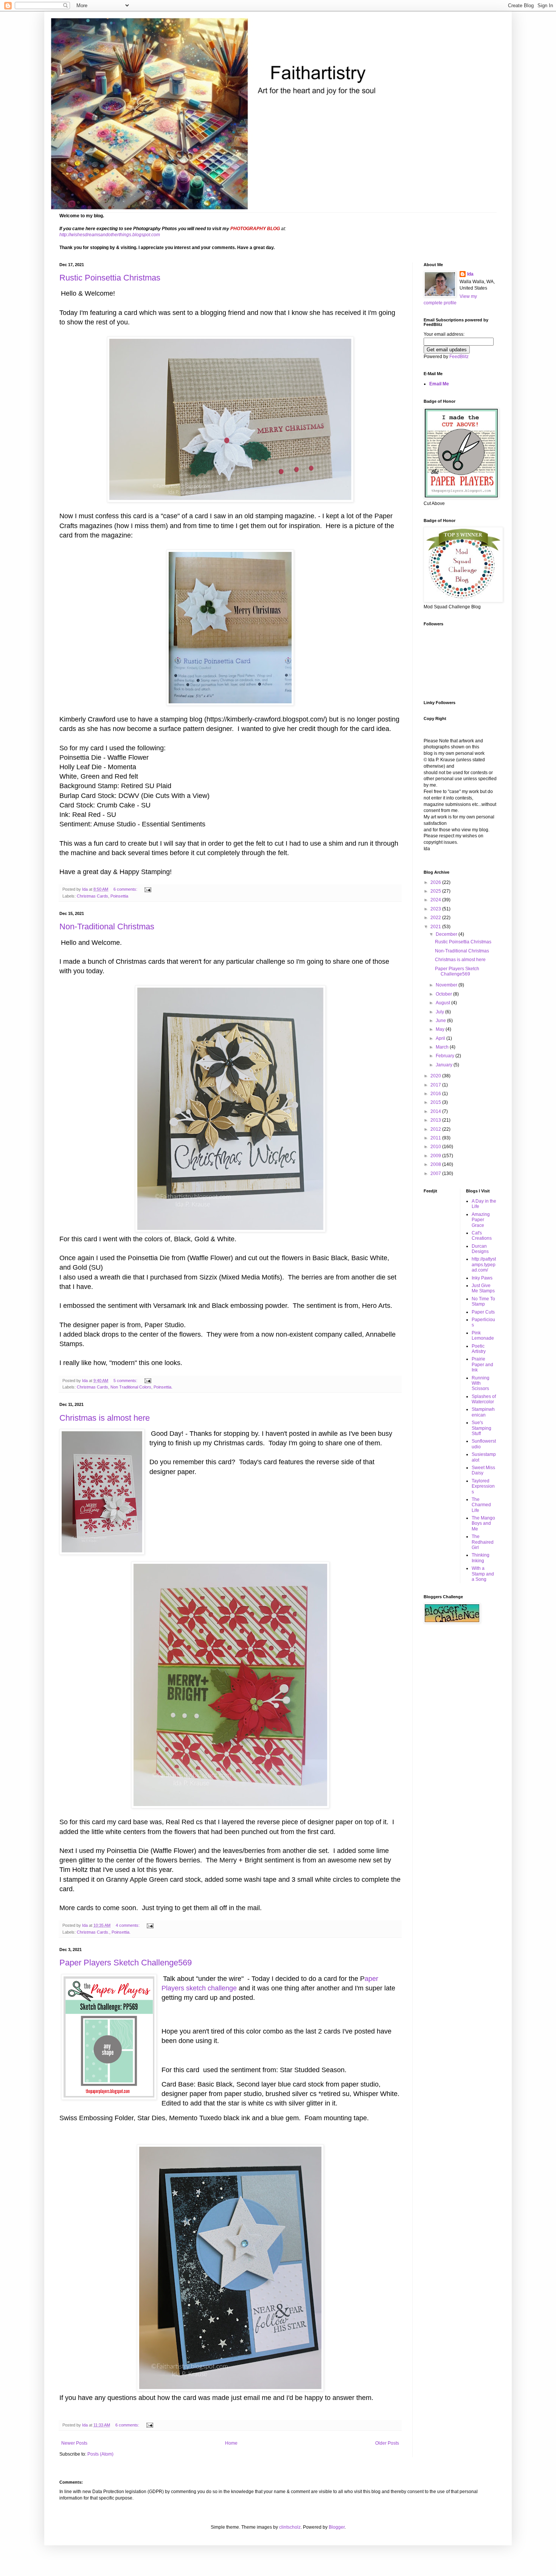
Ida (470, 274)
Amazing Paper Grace (481, 1220)
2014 (436, 1111)
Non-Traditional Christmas (107, 926)
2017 (436, 1085)
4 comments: (128, 1925)
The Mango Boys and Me (483, 1523)
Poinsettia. (163, 1387)
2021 (436, 927)
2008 (436, 1164)
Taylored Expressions (483, 1486)
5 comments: (126, 1381)
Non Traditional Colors (131, 1387)
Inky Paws (482, 1278)
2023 (436, 909)
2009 (436, 1156)
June (441, 1021)
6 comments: (126, 889)
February (446, 1056)
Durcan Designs (480, 1249)
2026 (436, 882)
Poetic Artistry (479, 1349)
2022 (436, 918)
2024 (436, 900)
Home (231, 2443)
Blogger (337, 2527)
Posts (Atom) (100, 2454)
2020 (436, 1076)
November (447, 985)
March (443, 1047)
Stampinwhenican (483, 1412)
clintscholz (290, 2527)
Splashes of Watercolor (484, 1399)
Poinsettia (119, 896)
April (441, 1038)
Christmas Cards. (93, 1932)
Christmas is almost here (105, 1418)
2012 (436, 1129)
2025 (436, 891)
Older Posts (387, 2443)
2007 (436, 1173)
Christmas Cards (92, 896)
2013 (436, 1120)
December (447, 934)
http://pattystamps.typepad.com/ (484, 1265)
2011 (436, 1138)
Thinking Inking (481, 1558)
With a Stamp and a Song (483, 1574)
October (444, 994)
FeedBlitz (459, 357)
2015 (436, 1102)
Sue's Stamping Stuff (481, 1428)
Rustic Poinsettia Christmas (110, 278)
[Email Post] (148, 889)
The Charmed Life (481, 1505)
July (440, 1012)
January (445, 1065)
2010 (436, 1147)
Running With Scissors (481, 1383)
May (441, 1029)
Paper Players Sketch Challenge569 (126, 1963)
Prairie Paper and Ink (482, 1364)
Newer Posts (74, 2443)
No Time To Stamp (483, 1301)
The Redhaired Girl (483, 1542)
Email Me (439, 384)
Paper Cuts (483, 1312)
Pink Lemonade (483, 1336)
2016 (436, 1094)
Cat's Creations (482, 1236)
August (443, 1003)
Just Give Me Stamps (483, 1288)
